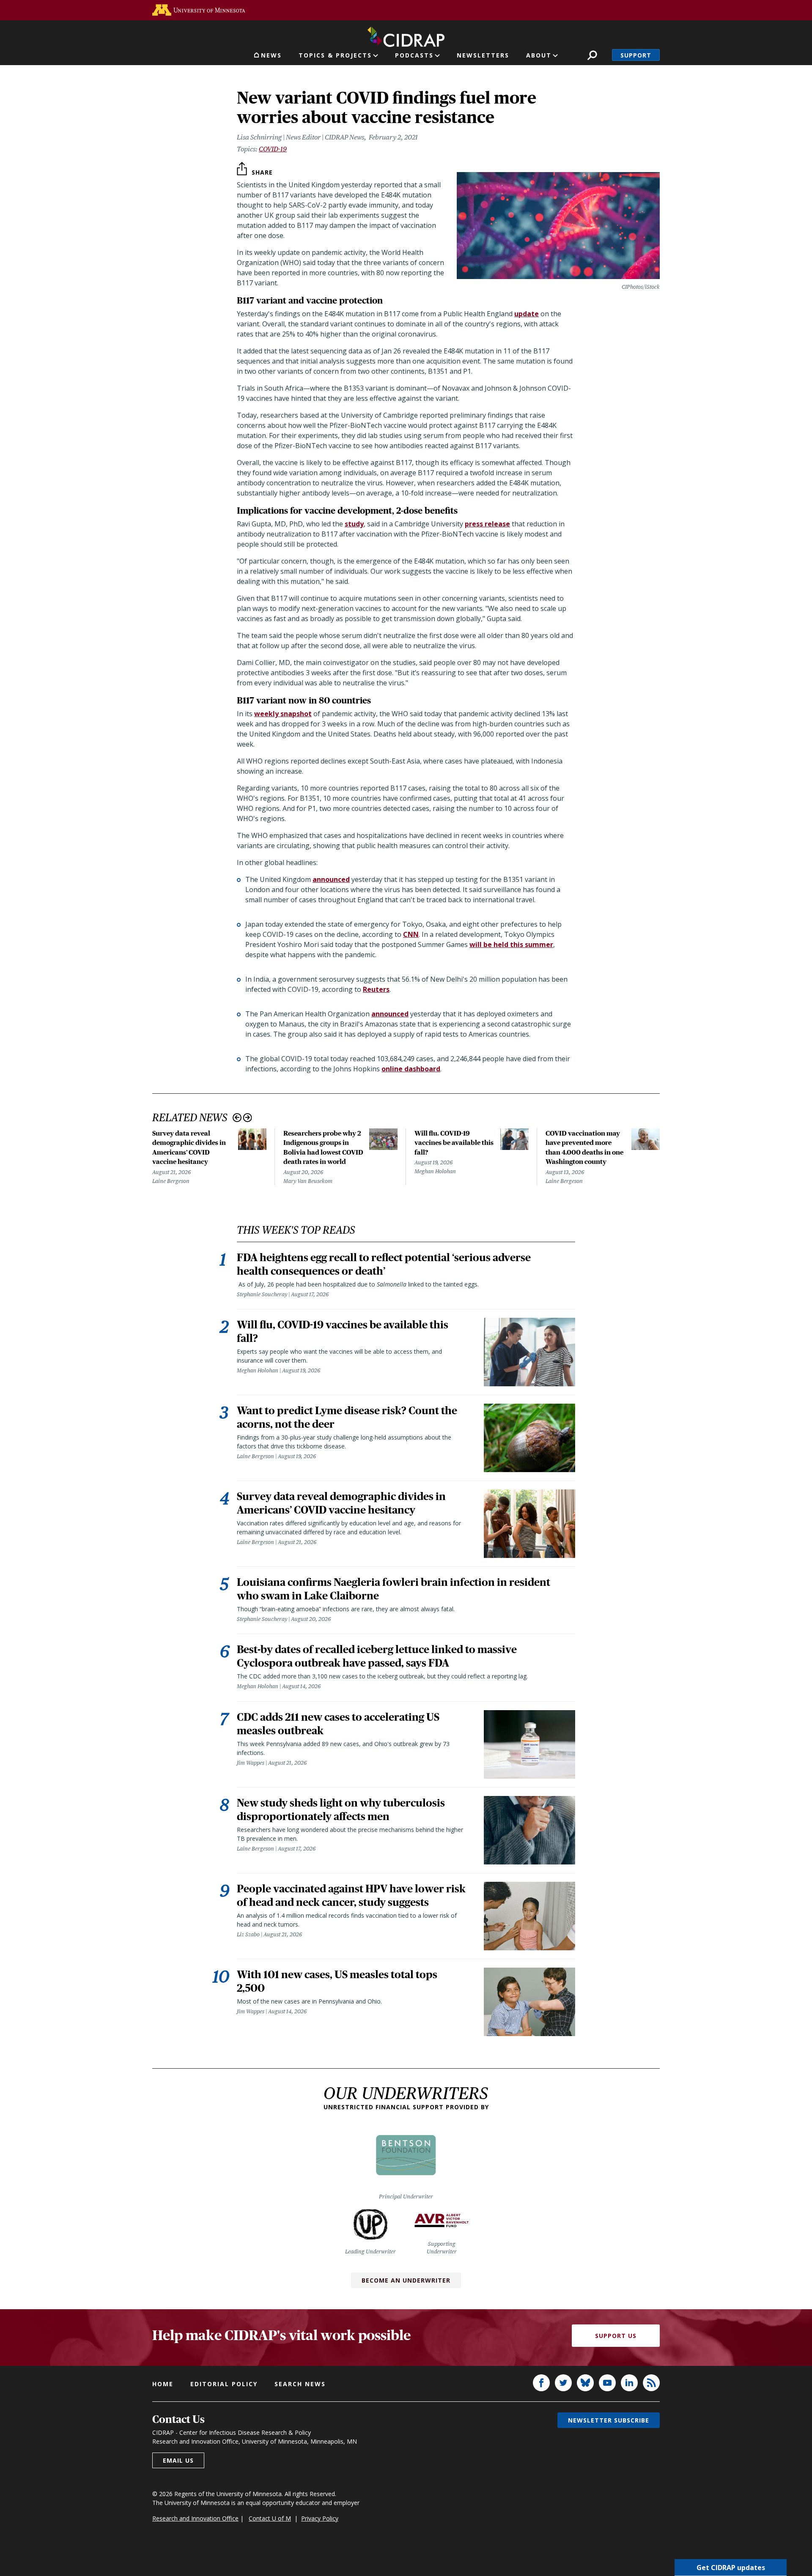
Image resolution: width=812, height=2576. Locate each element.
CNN (411, 934)
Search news (300, 2384)
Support (636, 55)
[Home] (406, 35)
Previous (237, 1118)
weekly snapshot (283, 714)
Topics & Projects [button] (335, 55)
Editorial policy (224, 2384)
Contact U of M (270, 2518)
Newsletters (483, 55)
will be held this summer (511, 944)
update (527, 314)
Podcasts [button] (414, 55)
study (354, 524)
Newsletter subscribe (609, 2420)
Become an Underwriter (406, 2280)
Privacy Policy (320, 2518)
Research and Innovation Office (195, 2518)
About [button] (539, 55)
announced (331, 879)
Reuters (376, 989)
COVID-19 (273, 149)
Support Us (616, 2336)
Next (248, 1118)
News (271, 55)
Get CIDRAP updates (731, 2568)
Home (163, 2384)
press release (487, 524)
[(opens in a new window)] (199, 10)
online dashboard (411, 1069)
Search (592, 55)
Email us (178, 2460)
